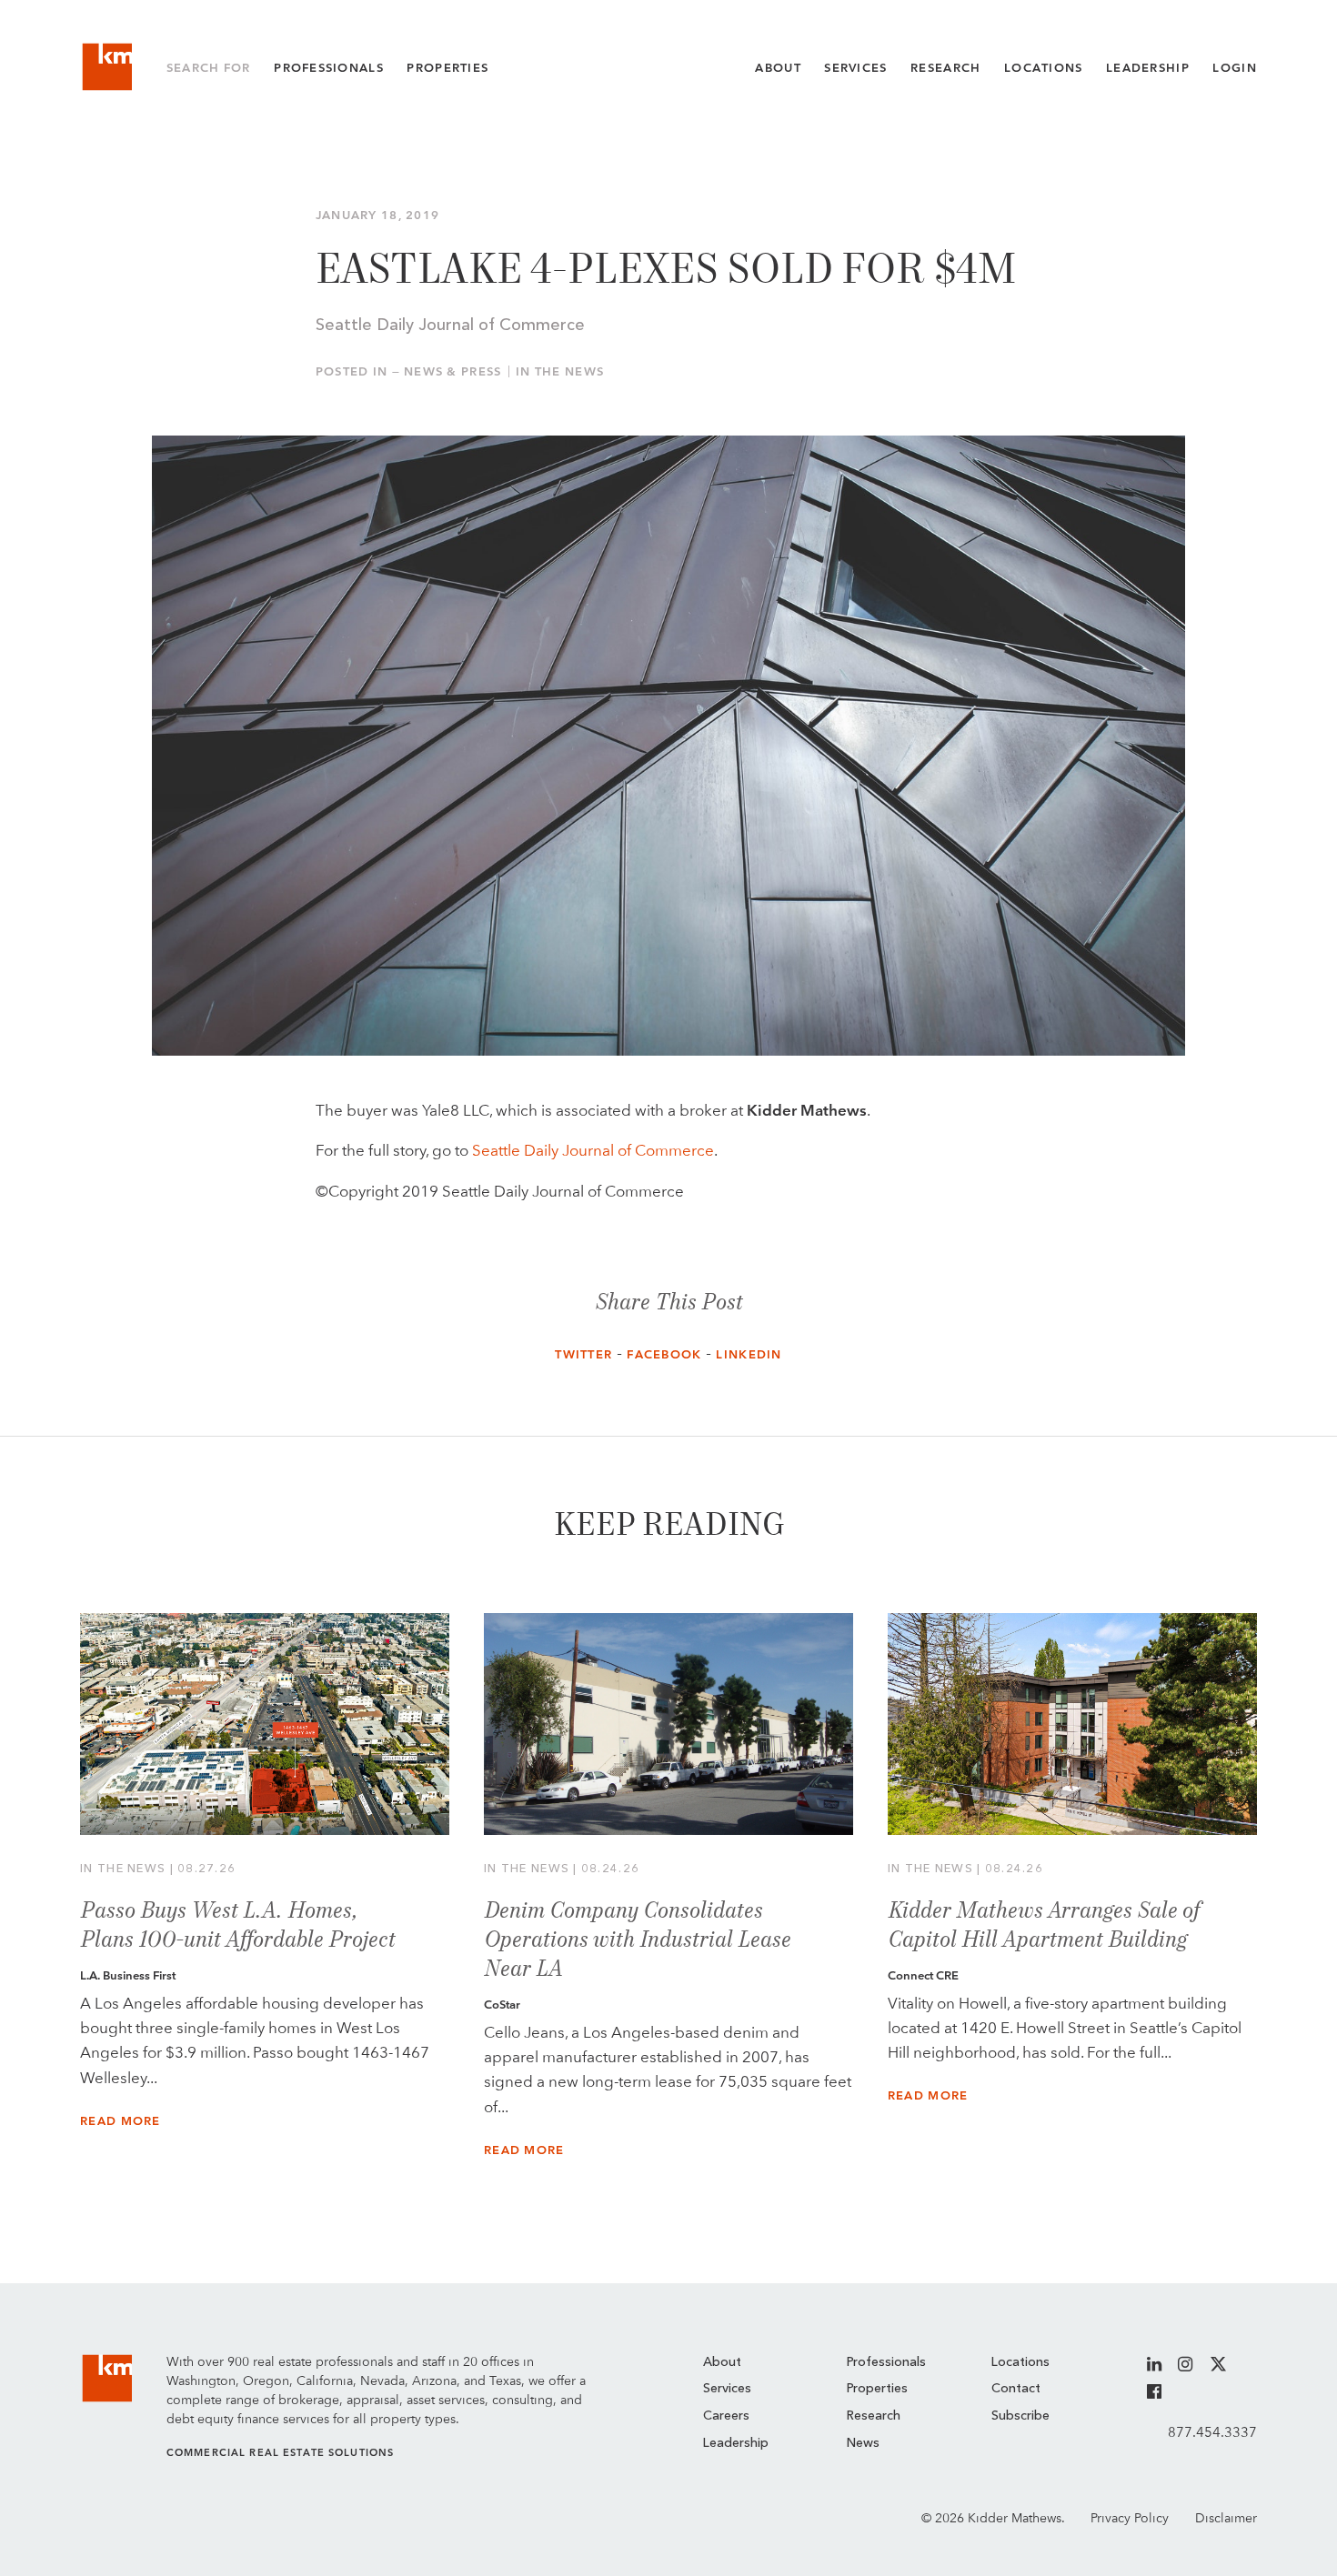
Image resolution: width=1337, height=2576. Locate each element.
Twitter (583, 1354)
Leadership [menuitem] (736, 2443)
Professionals (329, 68)
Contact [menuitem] (1016, 2389)
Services (855, 68)
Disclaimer (1226, 2518)
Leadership (1148, 68)
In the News (560, 371)
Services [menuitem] (727, 2389)
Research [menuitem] (874, 2416)
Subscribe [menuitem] (1020, 2416)
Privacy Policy (1130, 2518)
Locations (1044, 68)
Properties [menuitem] (877, 2389)
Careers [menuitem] (726, 2416)
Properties (447, 68)
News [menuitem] (863, 2443)
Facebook (664, 1354)
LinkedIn (749, 1354)
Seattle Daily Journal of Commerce (593, 1150)
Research (945, 68)
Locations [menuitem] (1020, 2362)
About (778, 68)
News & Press (452, 371)
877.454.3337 (1212, 2432)
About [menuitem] (722, 2362)
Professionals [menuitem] (886, 2362)
